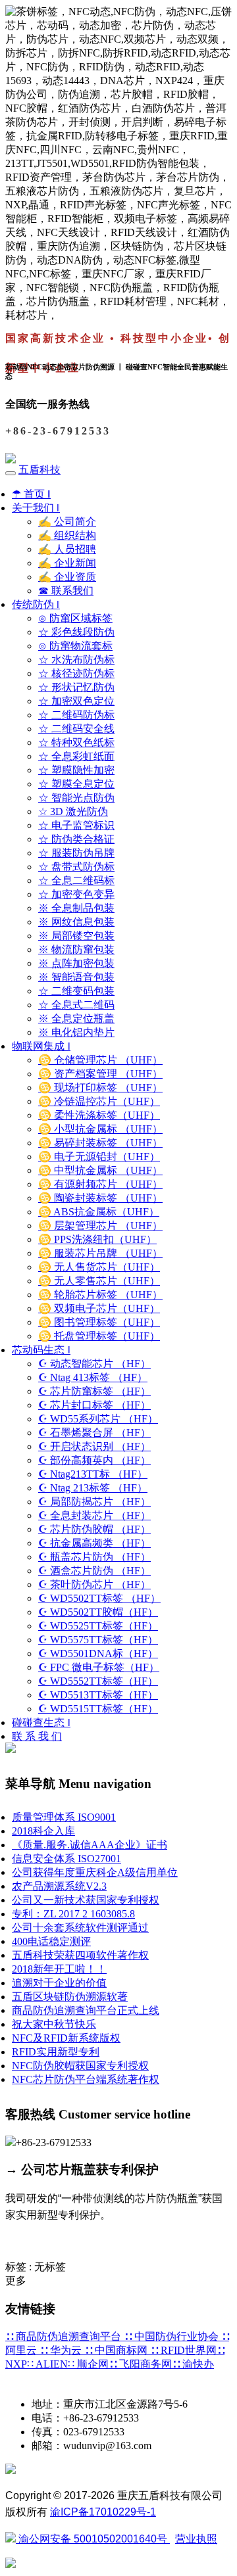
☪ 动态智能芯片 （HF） (94, 1364)
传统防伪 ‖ (36, 604)
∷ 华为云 (62, 2350)
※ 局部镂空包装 (76, 936)
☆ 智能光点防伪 (76, 798)
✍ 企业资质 (67, 577)
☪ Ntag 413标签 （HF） (93, 1377)
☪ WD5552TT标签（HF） (98, 1681)
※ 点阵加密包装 (76, 963)
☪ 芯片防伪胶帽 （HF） (94, 1529)
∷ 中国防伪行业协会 (172, 2336)
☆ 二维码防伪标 (76, 715)
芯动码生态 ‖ (41, 1350)
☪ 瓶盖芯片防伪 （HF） (94, 1557)
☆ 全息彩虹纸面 (76, 756)
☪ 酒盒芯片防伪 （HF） (94, 1571)
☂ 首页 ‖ (31, 494)
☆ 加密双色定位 (76, 701)
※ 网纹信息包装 (76, 922)
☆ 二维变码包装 (76, 991)
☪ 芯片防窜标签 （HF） (94, 1391)
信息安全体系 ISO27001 (66, 1859)
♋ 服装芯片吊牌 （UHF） (100, 1253)
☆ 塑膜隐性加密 (76, 770)
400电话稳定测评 (51, 1941)
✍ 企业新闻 (67, 563)
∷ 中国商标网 (117, 2350)
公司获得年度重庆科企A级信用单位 (95, 1872)
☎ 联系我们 (66, 591)
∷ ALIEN (47, 2364)
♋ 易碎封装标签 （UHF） (100, 1143)
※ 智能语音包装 (76, 977)
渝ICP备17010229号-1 (103, 2512)
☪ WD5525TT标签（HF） (98, 1626)
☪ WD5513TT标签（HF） (98, 1695)
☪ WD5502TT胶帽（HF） (98, 1612)
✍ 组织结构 (67, 535)
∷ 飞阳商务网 (140, 2364)
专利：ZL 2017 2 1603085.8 (73, 1914)
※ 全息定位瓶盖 (76, 1019)
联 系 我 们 (37, 1736)
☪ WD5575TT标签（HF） (98, 1640)
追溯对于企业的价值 (59, 1983)
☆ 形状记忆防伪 (76, 687)
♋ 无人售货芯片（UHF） (99, 1267)
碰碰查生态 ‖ (41, 1722)
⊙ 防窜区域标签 (75, 618)
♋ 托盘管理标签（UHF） (99, 1336)
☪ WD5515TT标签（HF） (98, 1709)
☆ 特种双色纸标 (76, 742)
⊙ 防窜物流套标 (75, 646)
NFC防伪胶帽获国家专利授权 (80, 2066)
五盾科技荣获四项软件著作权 (80, 1955)
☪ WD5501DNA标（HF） (98, 1653)
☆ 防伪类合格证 (76, 839)
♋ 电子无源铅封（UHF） (99, 1157)
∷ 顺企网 (88, 2364)
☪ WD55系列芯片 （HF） (98, 1419)
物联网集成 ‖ (41, 1046)
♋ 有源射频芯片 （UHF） (100, 1184)
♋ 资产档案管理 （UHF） (100, 1074)
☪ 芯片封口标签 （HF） (94, 1405)
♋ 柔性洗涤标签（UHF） (99, 1115)
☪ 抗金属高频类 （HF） (94, 1543)
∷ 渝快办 (193, 2364)
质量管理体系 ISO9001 (64, 1817)
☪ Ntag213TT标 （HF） (93, 1474)
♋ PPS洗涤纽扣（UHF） (97, 1239)
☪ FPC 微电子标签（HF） (99, 1667)
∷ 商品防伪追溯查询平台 (65, 2336)
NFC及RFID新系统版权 (66, 2038)
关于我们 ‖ (36, 508)
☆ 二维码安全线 (76, 729)
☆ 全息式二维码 (76, 1005)
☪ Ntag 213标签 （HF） (93, 1488)
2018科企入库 (43, 1831)
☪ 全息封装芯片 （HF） (94, 1515)
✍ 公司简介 (67, 522)
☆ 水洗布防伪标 (76, 660)
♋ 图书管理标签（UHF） (99, 1322)
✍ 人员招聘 (67, 549)
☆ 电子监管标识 (76, 825)
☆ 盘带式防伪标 (76, 867)
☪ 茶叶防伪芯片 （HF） (94, 1584)
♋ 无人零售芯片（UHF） (99, 1281)
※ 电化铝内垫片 (76, 1032)
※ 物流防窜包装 (76, 949)
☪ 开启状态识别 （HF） (94, 1446)
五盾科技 (39, 470)
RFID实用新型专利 (56, 2052)
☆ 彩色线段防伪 (76, 632)
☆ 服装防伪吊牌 (76, 853)
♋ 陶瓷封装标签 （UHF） (100, 1198)
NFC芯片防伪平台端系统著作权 (86, 2079)
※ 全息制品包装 (76, 908)
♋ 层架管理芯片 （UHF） (100, 1226)
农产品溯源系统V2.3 (59, 1886)
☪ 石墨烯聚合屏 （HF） (94, 1433)
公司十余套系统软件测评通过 (80, 1928)
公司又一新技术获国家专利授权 (86, 1900)
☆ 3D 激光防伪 (73, 811)
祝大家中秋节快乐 (54, 2024)
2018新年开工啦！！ (59, 1969)
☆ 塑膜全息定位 (76, 784)
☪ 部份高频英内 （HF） (94, 1460)
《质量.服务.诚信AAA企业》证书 (90, 1845)
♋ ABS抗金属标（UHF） (99, 1212)
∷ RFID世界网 (183, 2350)
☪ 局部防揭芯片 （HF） (94, 1502)
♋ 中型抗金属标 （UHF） (100, 1170)
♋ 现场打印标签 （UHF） (100, 1088)
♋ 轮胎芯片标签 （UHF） (100, 1295)
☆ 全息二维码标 (76, 880)
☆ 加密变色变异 (76, 894)
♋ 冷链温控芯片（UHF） (99, 1101)
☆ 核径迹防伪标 (76, 673)
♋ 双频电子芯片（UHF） (99, 1308)
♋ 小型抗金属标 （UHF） (100, 1129)
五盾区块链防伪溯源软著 (70, 1997)
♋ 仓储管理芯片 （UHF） (100, 1060)
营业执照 (196, 2539)
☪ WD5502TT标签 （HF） (99, 1598)
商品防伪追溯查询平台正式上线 (86, 2010)
